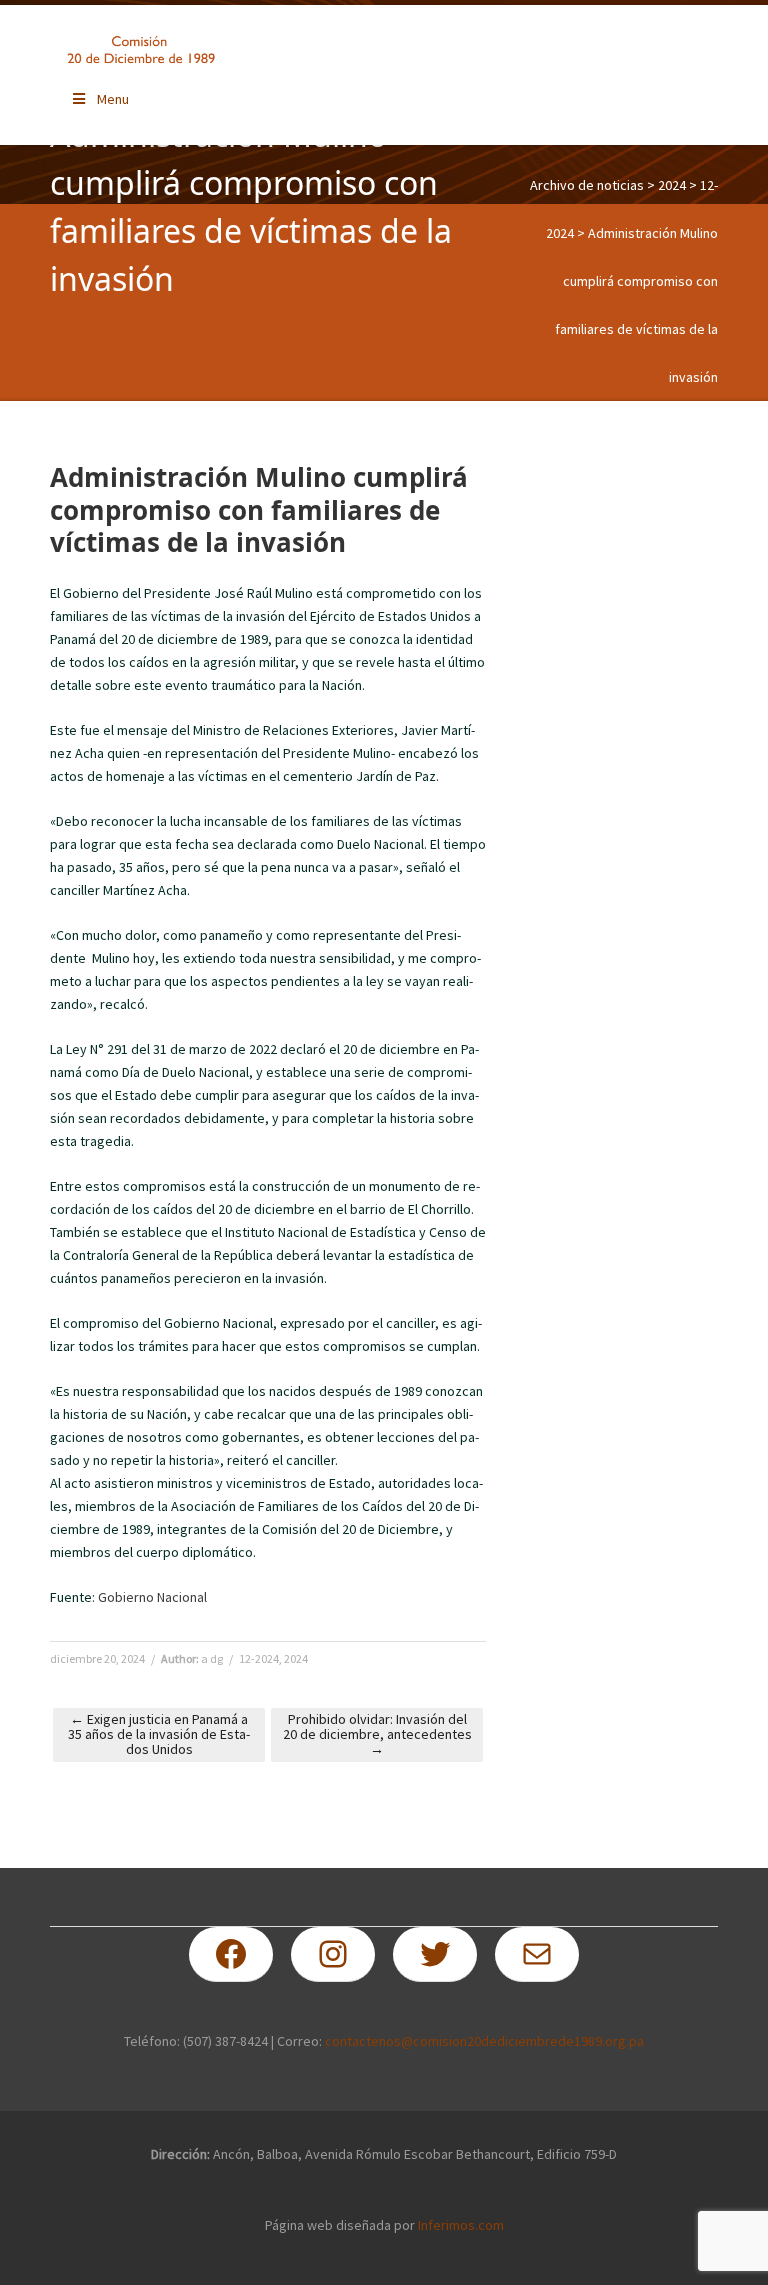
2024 (672, 185)
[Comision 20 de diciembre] (141, 50)
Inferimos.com (461, 2225)
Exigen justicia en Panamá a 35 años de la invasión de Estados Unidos (159, 1734)
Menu (113, 99)
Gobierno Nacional (152, 1597)
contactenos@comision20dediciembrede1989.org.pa (484, 2041)
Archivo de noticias (587, 185)
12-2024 (259, 1658)
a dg (212, 1658)
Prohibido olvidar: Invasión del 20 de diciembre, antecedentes (377, 1734)
